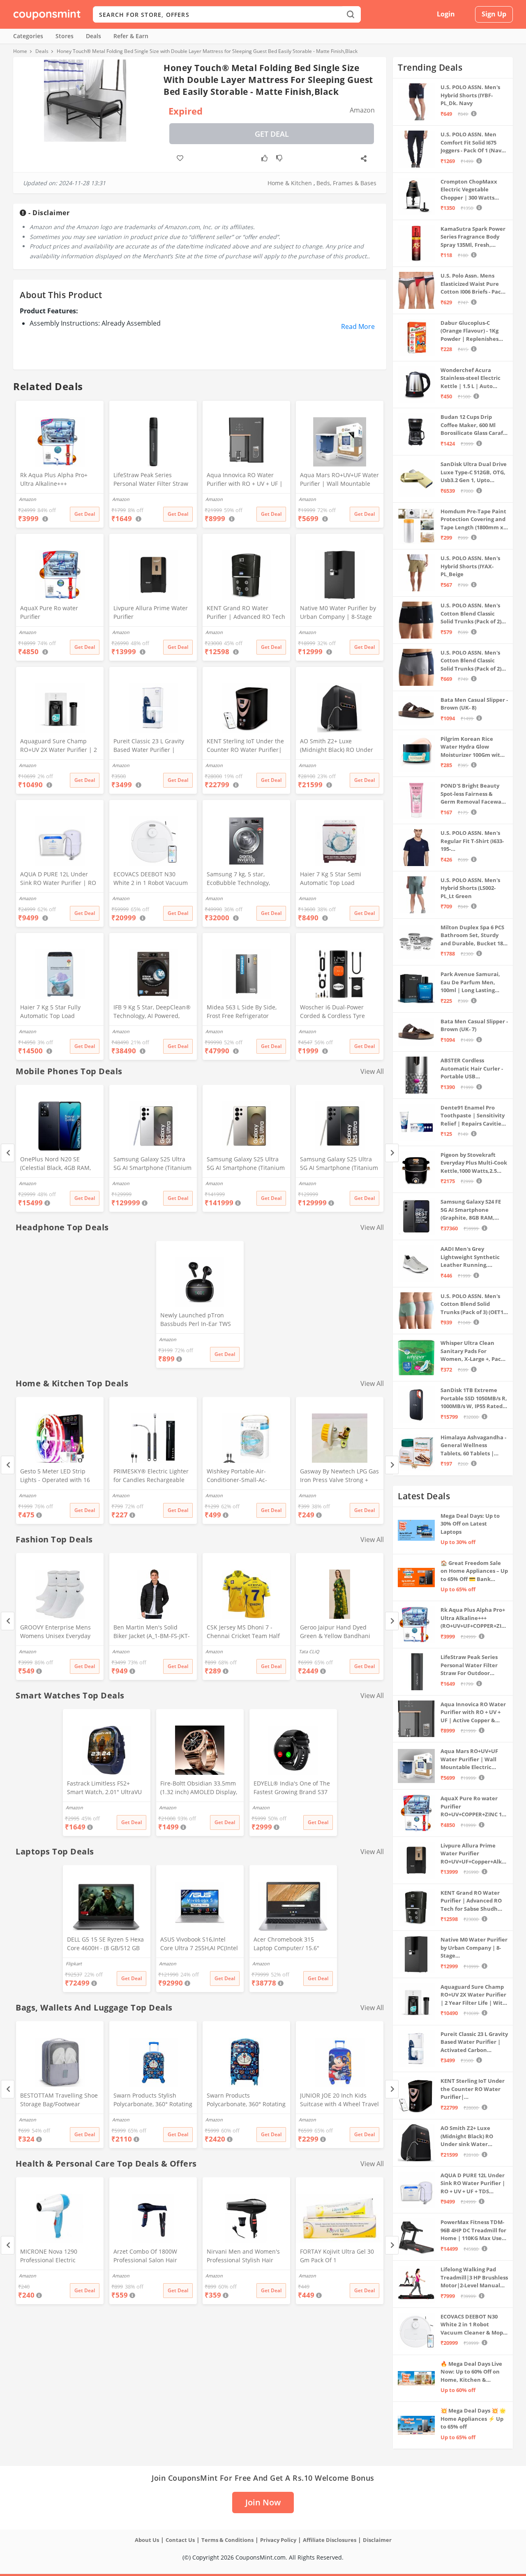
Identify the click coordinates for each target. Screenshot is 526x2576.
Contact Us (180, 2540)
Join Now (263, 2502)
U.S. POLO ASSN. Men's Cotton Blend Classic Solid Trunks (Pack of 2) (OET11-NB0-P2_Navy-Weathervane (471, 661)
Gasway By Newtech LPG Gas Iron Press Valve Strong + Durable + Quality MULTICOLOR (339, 1476)
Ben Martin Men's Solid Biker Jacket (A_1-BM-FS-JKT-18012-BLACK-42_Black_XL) (152, 1632)
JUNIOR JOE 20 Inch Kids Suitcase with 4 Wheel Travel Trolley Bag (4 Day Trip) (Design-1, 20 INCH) (339, 2100)
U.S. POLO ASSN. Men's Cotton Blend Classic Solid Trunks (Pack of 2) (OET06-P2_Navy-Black (471, 614)
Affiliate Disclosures (330, 2540)
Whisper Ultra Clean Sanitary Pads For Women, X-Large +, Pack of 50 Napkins (472, 1351)
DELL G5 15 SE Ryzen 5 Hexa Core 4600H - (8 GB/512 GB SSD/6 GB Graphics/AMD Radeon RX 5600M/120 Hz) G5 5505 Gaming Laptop (105, 1944)
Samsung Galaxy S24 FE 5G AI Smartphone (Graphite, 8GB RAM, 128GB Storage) (471, 1210)
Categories (28, 36)
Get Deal (272, 134)
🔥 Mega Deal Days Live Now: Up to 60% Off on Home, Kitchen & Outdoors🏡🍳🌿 (471, 2372)
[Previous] (8, 1153)
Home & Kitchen (290, 183)
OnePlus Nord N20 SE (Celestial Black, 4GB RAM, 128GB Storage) (55, 1164)
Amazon (28, 1183)
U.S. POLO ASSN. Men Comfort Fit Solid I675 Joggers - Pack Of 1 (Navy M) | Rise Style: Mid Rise (472, 143)
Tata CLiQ (309, 1651)
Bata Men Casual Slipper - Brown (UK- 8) (474, 704)
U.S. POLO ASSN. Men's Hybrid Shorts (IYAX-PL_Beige (470, 566)
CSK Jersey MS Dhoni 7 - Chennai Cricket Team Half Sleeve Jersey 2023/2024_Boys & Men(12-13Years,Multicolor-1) (243, 1632)
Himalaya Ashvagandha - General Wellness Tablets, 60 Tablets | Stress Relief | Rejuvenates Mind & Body (473, 1446)
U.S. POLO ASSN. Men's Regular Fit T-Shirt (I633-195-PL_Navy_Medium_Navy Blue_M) (472, 841)
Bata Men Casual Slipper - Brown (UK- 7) (474, 1025)
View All (372, 1071)
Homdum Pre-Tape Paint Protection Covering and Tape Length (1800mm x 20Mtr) (473, 520)
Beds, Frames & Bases (346, 183)
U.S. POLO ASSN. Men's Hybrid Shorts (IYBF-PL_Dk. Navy (470, 95)
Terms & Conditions (227, 2540)
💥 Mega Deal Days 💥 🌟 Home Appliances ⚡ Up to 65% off (473, 2419)
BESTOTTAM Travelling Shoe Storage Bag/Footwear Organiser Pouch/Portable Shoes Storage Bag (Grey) (59, 2100)
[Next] (392, 1153)
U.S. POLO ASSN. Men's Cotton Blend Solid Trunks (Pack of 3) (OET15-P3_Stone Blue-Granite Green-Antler (474, 1304)
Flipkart (74, 1964)
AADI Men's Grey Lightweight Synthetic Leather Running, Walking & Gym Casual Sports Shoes (470, 1257)
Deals (93, 36)
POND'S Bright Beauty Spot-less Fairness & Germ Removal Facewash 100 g (474, 794)
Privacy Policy (278, 2540)
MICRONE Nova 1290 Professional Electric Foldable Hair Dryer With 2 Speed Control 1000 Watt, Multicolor (57, 2257)
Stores (65, 36)
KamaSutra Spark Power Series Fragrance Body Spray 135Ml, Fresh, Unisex (473, 237)
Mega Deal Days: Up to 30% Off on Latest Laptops (470, 1524)
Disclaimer (377, 2540)
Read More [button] (358, 326)
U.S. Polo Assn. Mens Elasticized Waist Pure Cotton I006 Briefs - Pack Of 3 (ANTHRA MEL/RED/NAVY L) (472, 284)
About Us (147, 2540)
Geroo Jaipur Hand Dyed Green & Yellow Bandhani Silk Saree (335, 1632)
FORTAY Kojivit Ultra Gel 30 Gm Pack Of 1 (337, 2256)
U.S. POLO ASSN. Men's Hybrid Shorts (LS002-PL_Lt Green (470, 888)
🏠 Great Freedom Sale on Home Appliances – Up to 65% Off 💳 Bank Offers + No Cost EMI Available (474, 1571)
